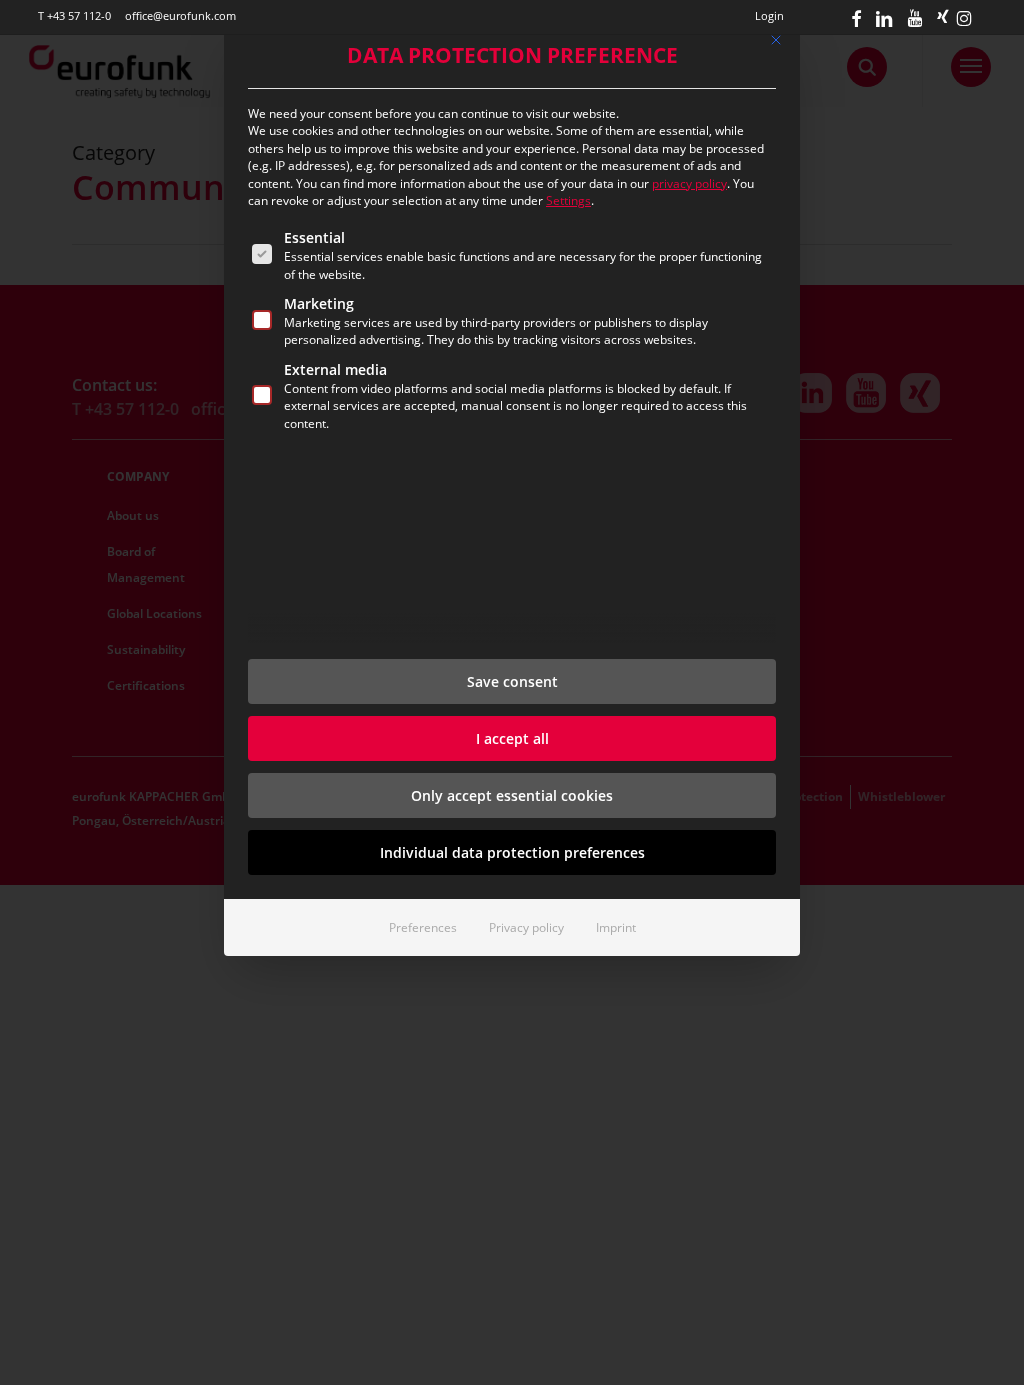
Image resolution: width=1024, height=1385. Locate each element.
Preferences (423, 927)
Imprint (616, 927)
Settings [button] (568, 200)
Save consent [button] (512, 681)
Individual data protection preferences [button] (512, 852)
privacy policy (689, 183)
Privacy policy (526, 927)
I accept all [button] (512, 738)
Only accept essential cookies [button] (512, 795)
